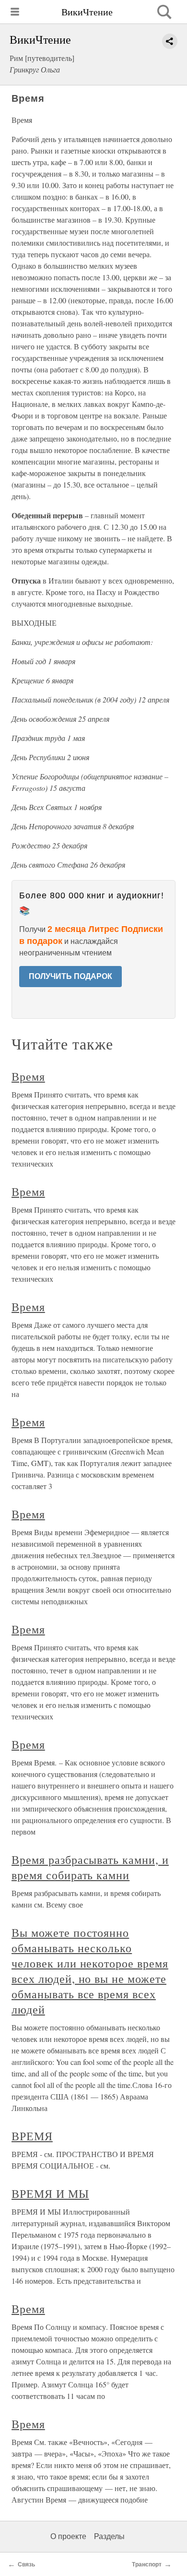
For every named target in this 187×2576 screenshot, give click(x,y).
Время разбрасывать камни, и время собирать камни (90, 1867)
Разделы (109, 2536)
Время (28, 1076)
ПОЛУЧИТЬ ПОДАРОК (70, 976)
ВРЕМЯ (32, 2136)
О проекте (68, 2536)
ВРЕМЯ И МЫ (50, 2194)
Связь (26, 2564)
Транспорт (147, 2564)
